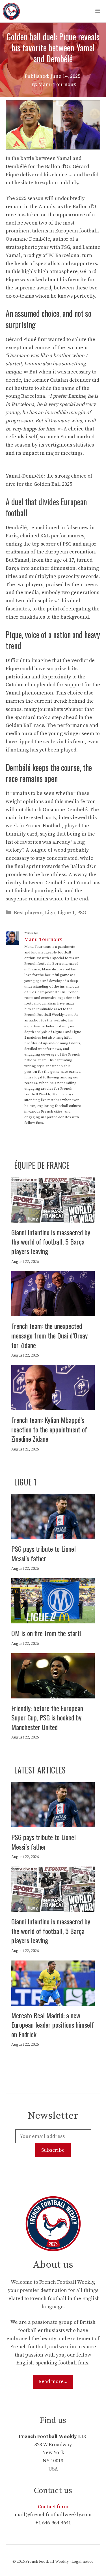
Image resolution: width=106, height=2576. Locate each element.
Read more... (53, 2382)
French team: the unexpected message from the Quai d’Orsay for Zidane (49, 1335)
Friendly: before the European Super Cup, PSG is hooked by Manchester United (47, 1717)
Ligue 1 (66, 913)
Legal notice (83, 2562)
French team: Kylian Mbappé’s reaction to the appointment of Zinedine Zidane (49, 1429)
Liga (50, 913)
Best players (28, 913)
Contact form (53, 2507)
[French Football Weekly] (11, 11)
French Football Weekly (47, 2562)
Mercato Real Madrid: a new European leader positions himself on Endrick (53, 2025)
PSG (82, 913)
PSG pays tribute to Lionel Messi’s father (44, 1553)
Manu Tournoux (43, 939)
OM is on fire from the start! (46, 1633)
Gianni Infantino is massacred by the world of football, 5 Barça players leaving (51, 1242)
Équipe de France (42, 1165)
